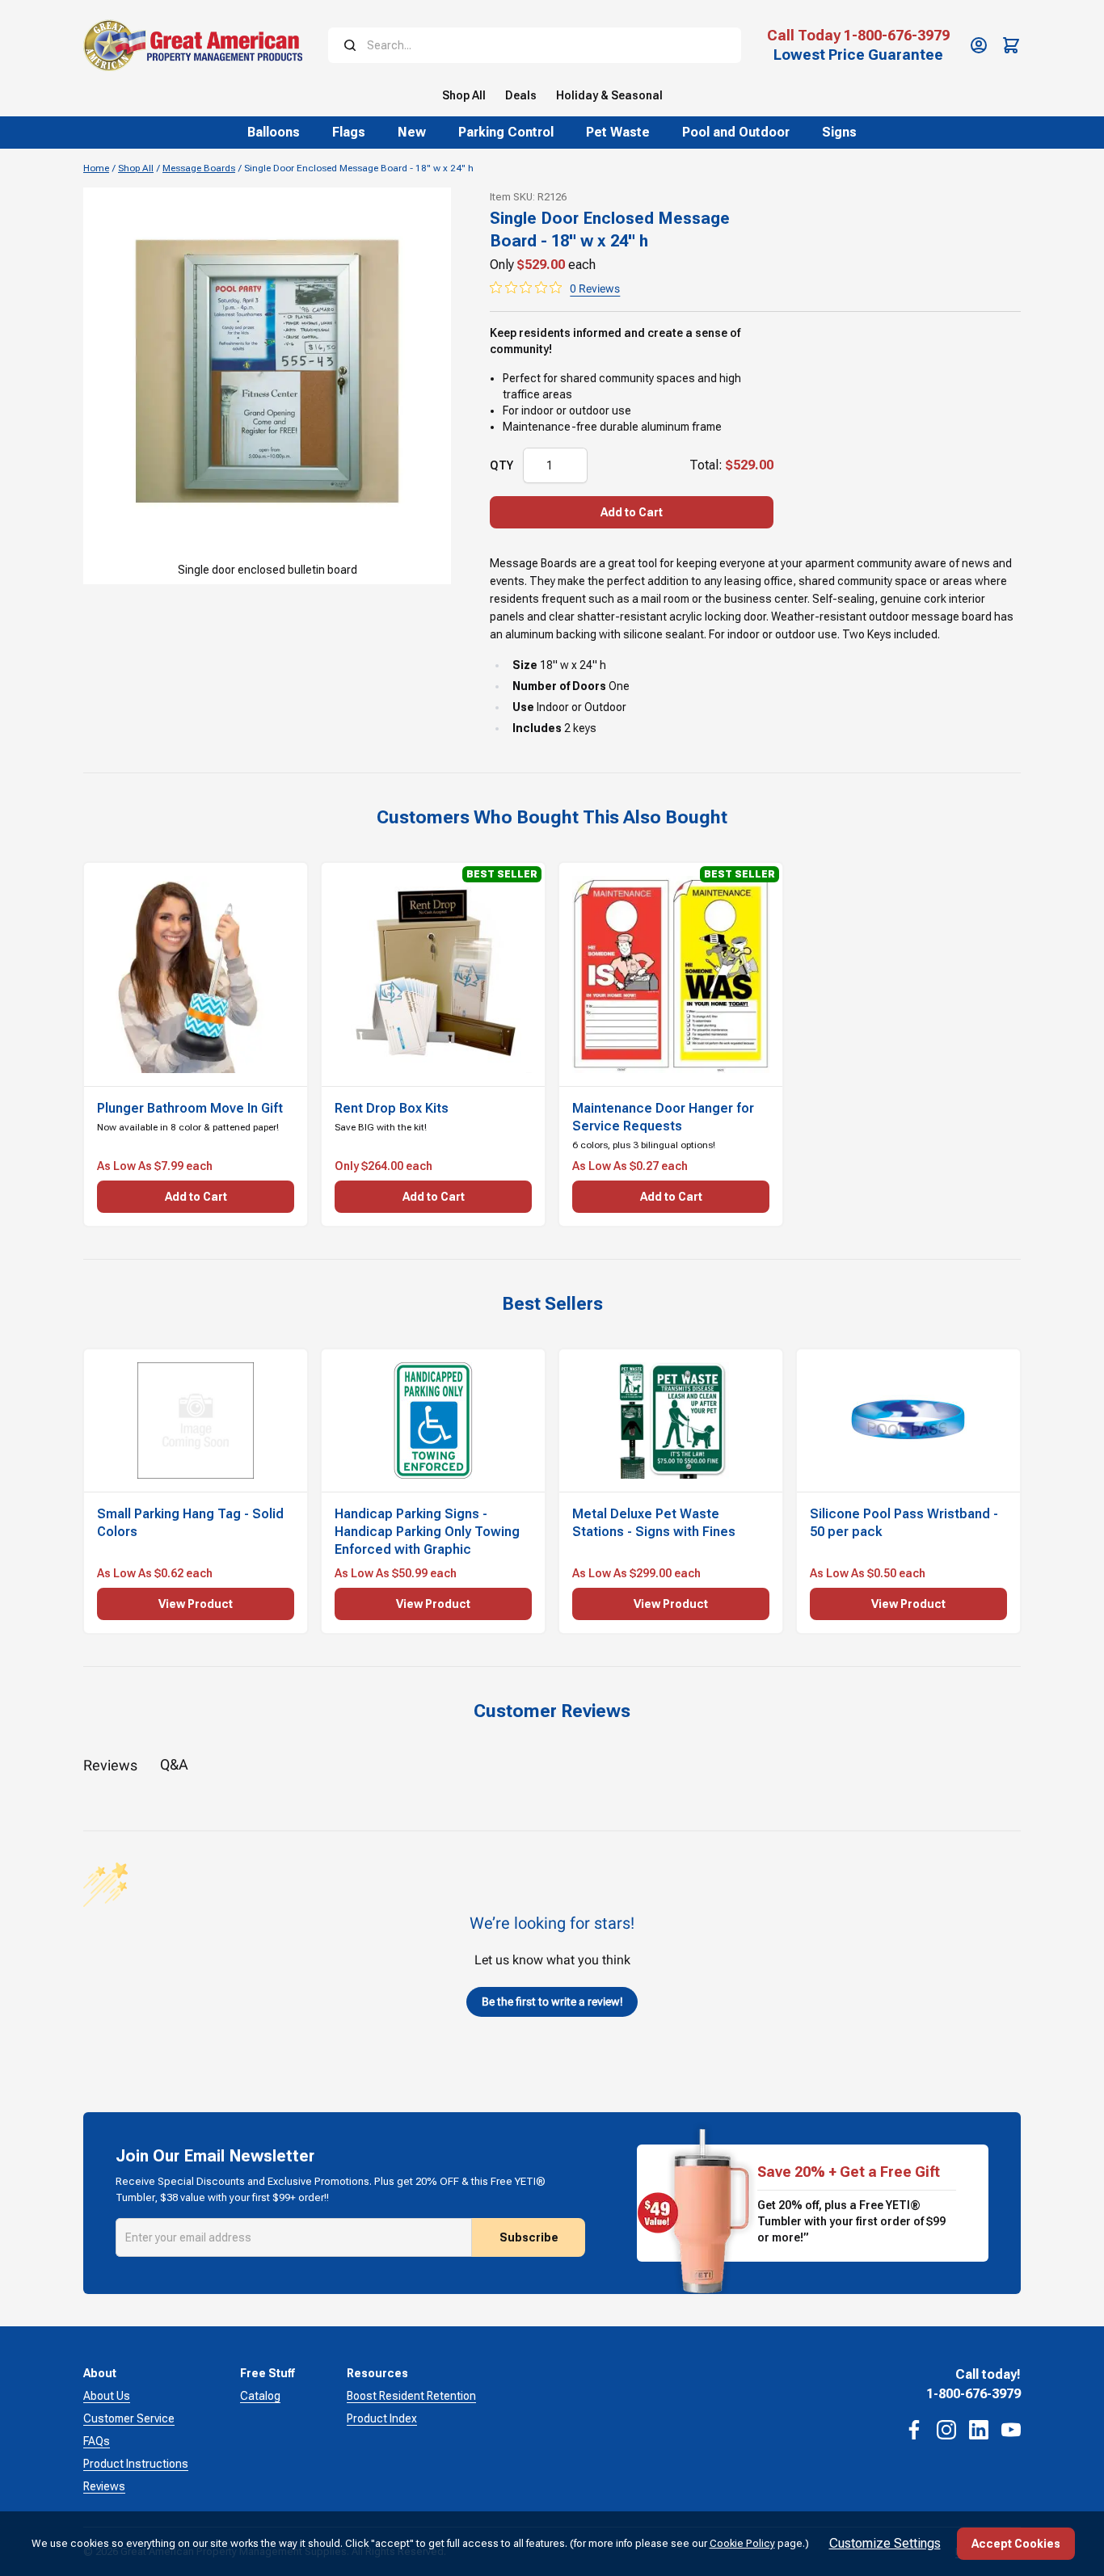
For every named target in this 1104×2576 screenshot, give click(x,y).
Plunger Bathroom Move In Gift (190, 1108)
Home (96, 168)
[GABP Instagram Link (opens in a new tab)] (946, 2430)
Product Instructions (136, 2464)
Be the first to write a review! (552, 2001)
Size (525, 665)
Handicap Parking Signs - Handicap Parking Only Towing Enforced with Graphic (427, 1532)
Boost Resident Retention (411, 2396)
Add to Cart (632, 512)
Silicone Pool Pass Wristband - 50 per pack (904, 1523)
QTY (501, 465)
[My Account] (979, 45)
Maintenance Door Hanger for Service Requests (663, 1117)
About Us (107, 2396)
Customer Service (129, 2418)
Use (523, 707)
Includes (537, 728)
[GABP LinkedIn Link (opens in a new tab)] (979, 2430)
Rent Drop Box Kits (392, 1108)
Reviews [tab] (110, 1765)
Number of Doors (559, 686)
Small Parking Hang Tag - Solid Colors (190, 1523)
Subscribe (529, 2237)
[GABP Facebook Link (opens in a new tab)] (914, 2430)
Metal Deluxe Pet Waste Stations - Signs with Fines (654, 1523)
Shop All (136, 168)
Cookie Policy (742, 2543)
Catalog (260, 2396)
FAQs (97, 2441)
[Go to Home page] (193, 45)
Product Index (382, 2418)
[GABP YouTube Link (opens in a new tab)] (1011, 2430)
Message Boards (199, 168)
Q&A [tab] (174, 1764)
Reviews (104, 2486)
